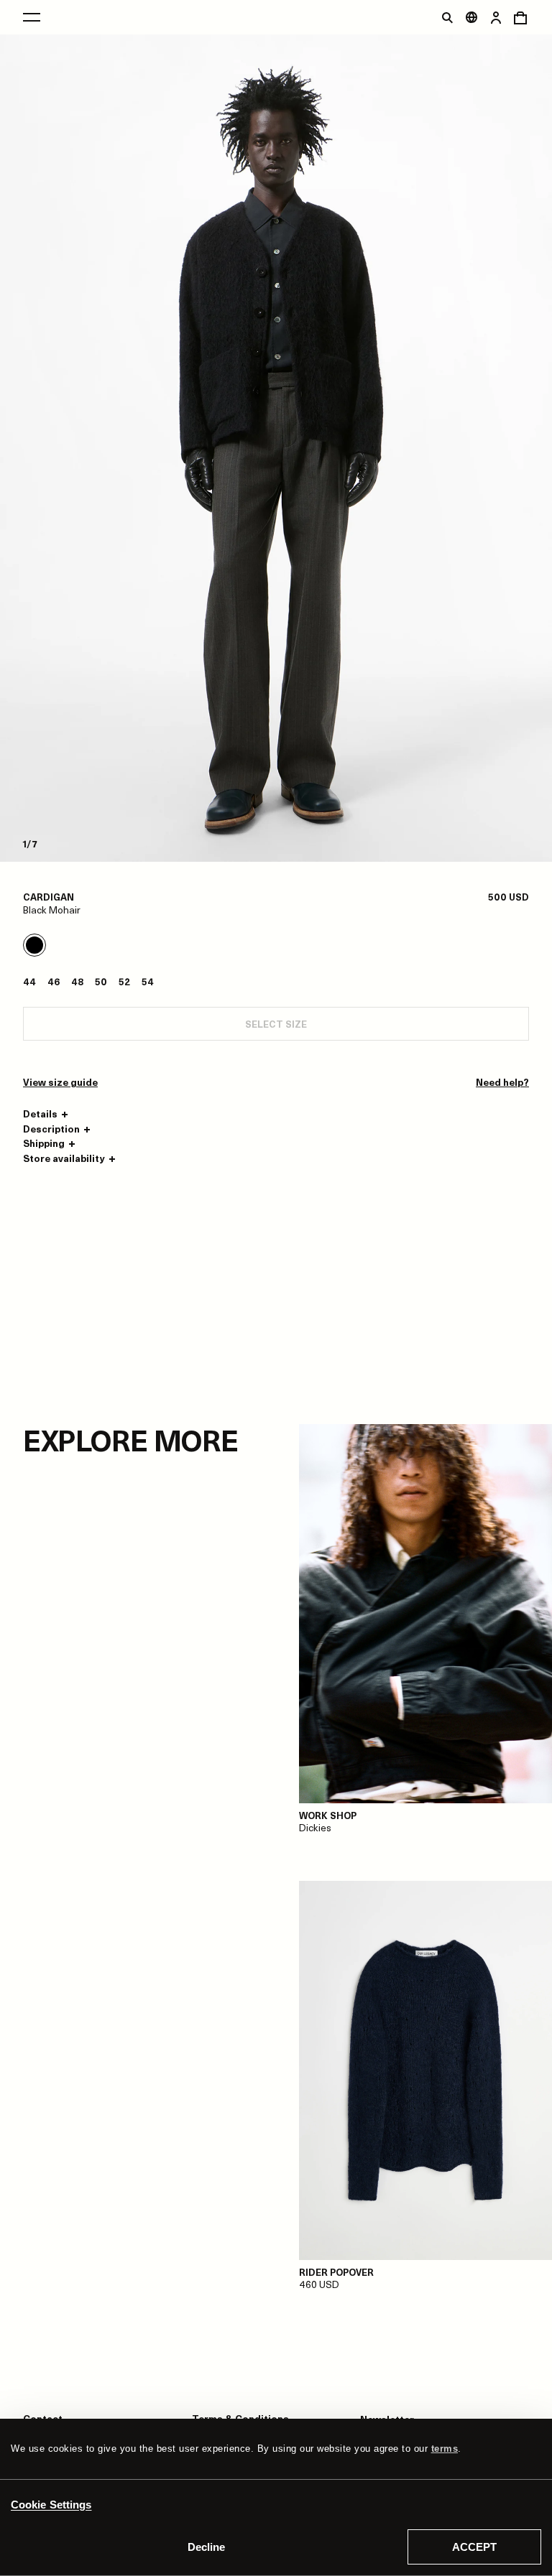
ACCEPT (474, 2547)
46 (54, 981)
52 (124, 981)
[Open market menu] (471, 17)
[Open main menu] (32, 17)
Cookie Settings (51, 2505)
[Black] (34, 945)
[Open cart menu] (520, 17)
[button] (47, 1114)
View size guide (60, 1082)
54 (148, 981)
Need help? (502, 1082)
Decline (206, 2547)
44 (29, 981)
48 (77, 981)
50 (101, 981)
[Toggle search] (447, 17)
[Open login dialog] (496, 17)
